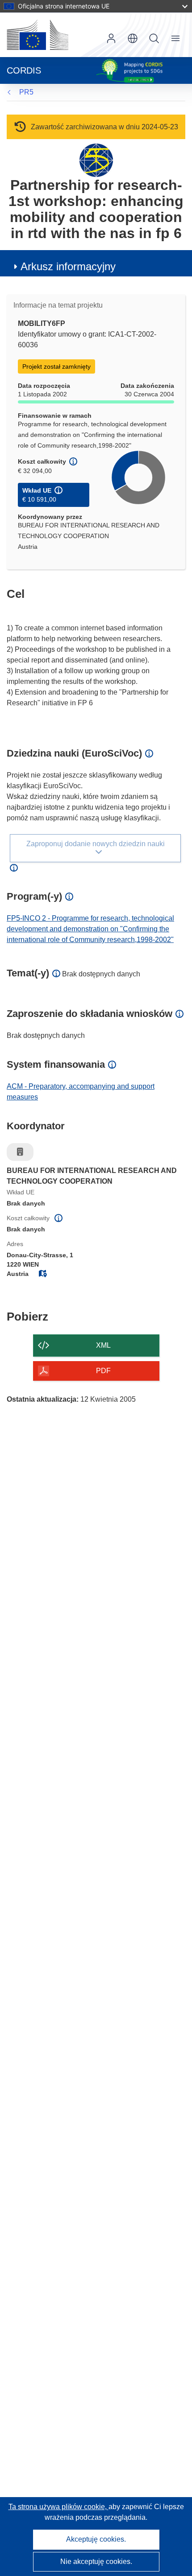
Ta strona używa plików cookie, (58, 2507)
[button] (133, 38)
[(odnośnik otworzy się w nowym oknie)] (38, 35)
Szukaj (154, 38)
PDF (103, 1371)
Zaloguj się (111, 38)
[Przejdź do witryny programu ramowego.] (96, 160)
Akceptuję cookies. (96, 2539)
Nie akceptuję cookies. (96, 2562)
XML (103, 1345)
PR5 (26, 92)
